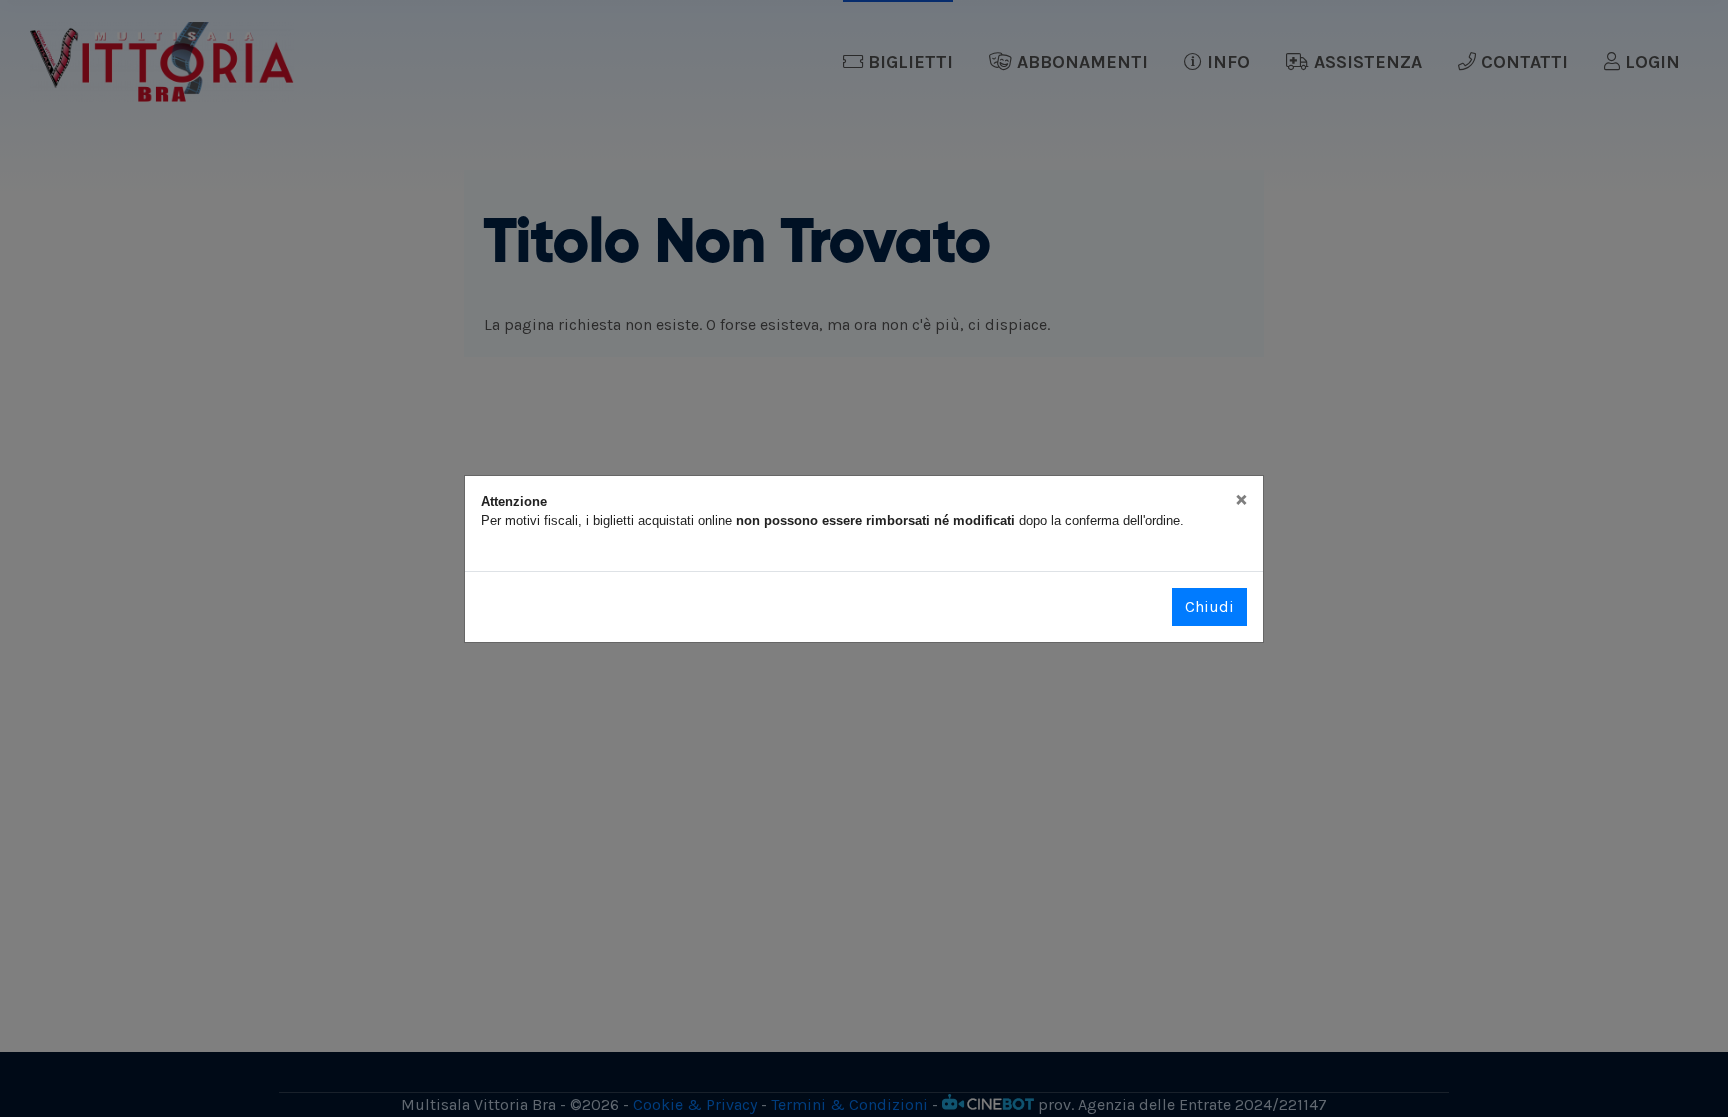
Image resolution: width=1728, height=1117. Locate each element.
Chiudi (1209, 606)
